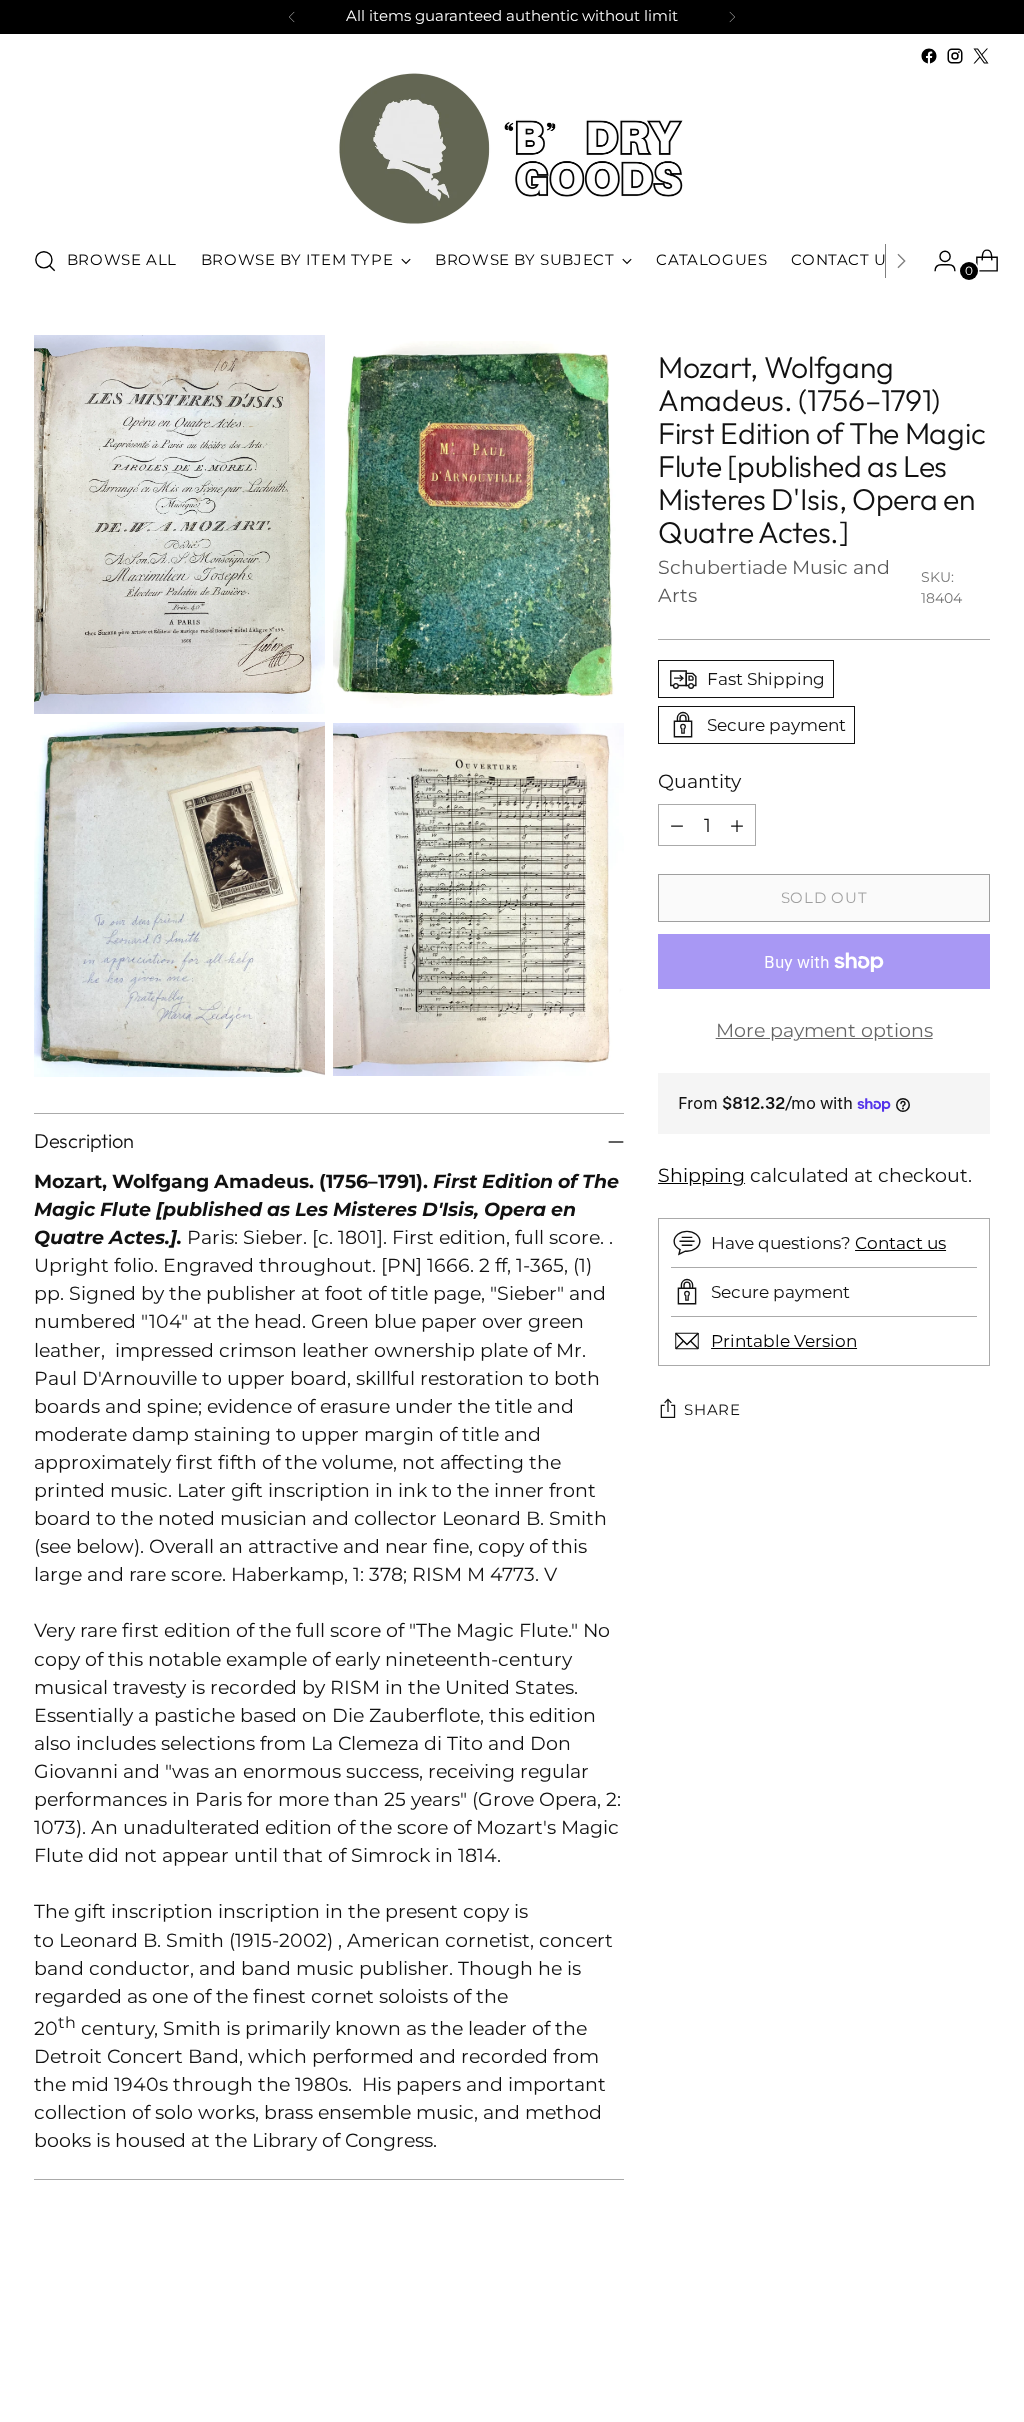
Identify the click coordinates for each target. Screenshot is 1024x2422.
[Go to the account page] (937, 261)
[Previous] (292, 17)
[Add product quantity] (737, 825)
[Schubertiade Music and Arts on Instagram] (955, 56)
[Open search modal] (45, 261)
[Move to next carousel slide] (973, 2353)
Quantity (699, 781)
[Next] (732, 17)
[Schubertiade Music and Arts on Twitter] (981, 56)
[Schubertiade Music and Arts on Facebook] (929, 56)
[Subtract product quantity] (677, 825)
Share (712, 1410)
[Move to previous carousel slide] (927, 2354)
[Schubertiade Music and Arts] (512, 148)
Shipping (701, 1175)
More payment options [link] (824, 1030)
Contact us (900, 1243)
